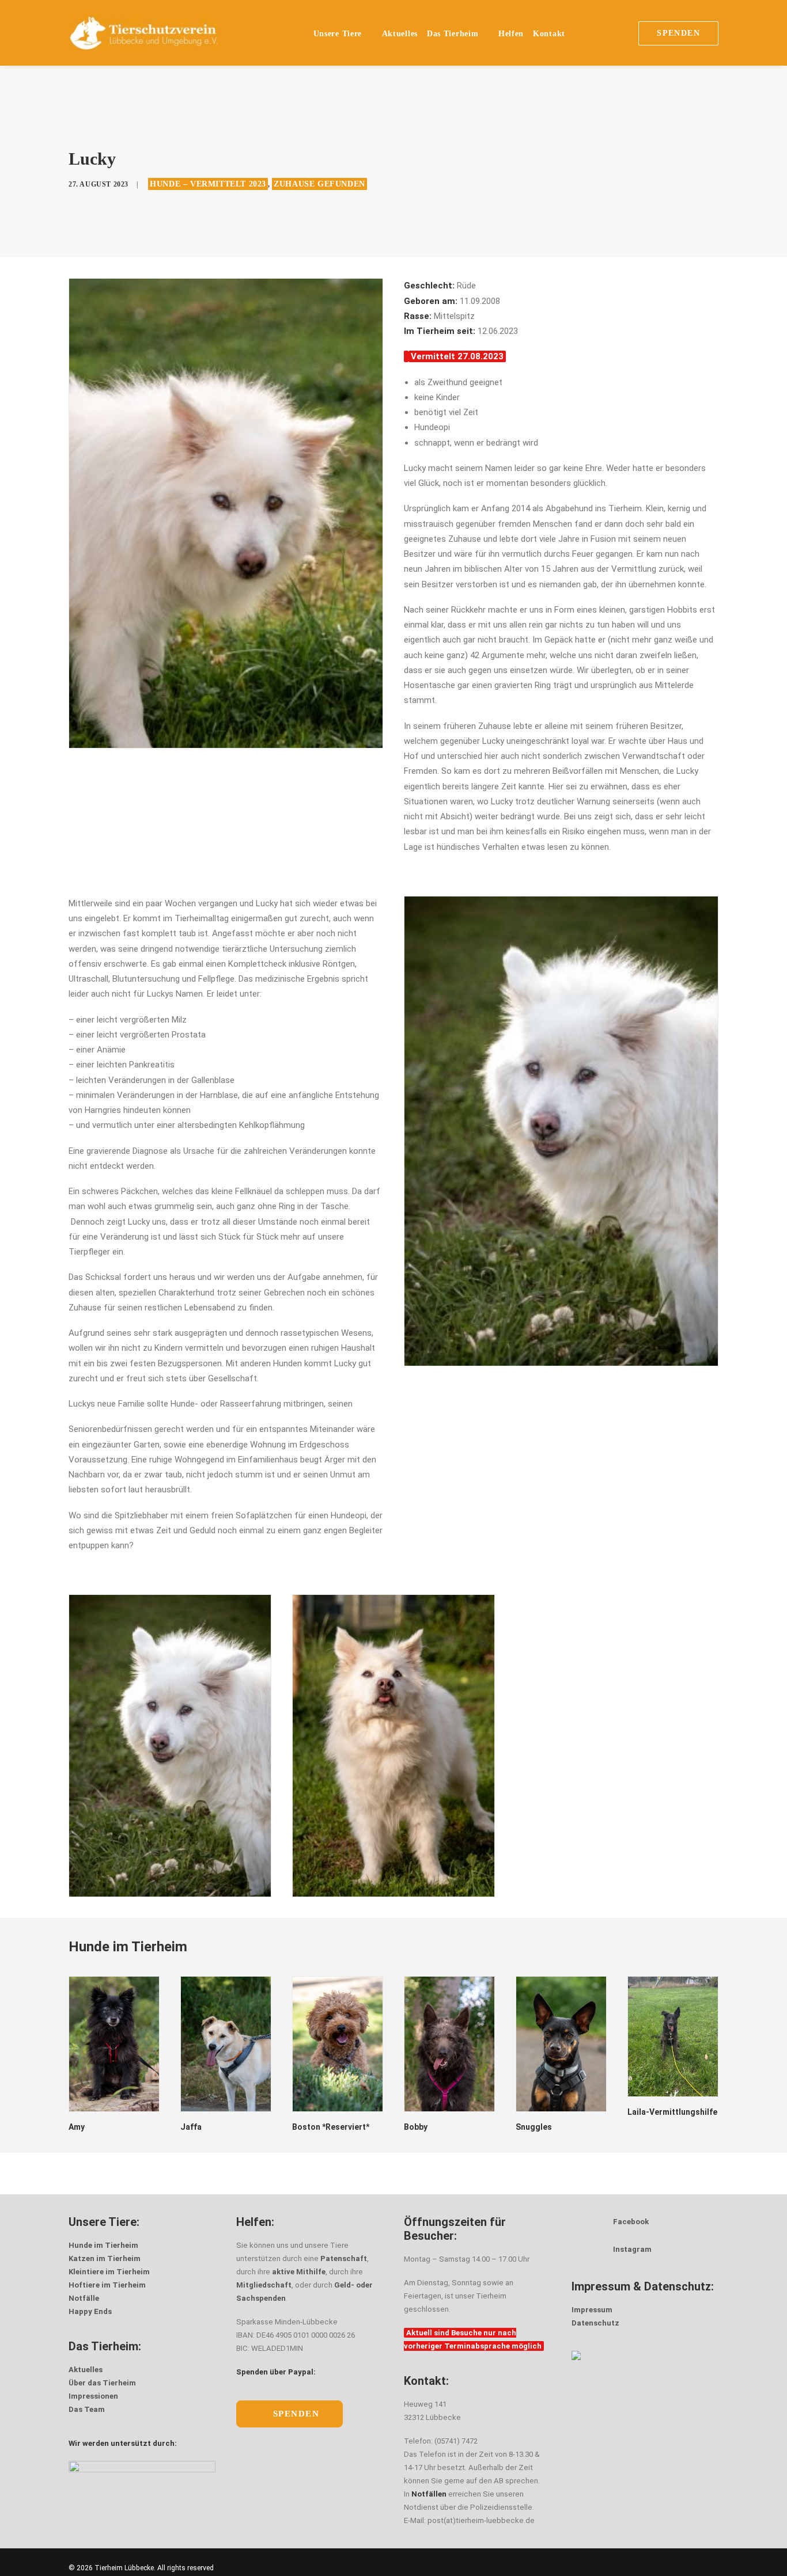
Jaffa (79, 2127)
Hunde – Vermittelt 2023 (208, 184)
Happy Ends (90, 2311)
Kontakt (549, 34)
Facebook (631, 2222)
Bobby (304, 2127)
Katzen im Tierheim (105, 2258)
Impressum (592, 2310)
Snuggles (422, 2127)
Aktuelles (400, 34)
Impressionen (93, 2396)
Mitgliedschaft (264, 2285)
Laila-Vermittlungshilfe (561, 2112)
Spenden (296, 2414)
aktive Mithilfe (299, 2272)
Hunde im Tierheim (103, 2245)
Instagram (632, 2249)
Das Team (87, 2409)
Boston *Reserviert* (219, 2127)
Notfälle (84, 2298)
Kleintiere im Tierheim (109, 2272)
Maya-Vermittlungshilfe (661, 2117)
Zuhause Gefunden (319, 184)
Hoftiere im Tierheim (107, 2285)
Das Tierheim (453, 34)
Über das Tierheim (102, 2383)
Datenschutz (595, 2323)
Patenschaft (344, 2258)
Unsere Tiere (338, 34)
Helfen (511, 34)
